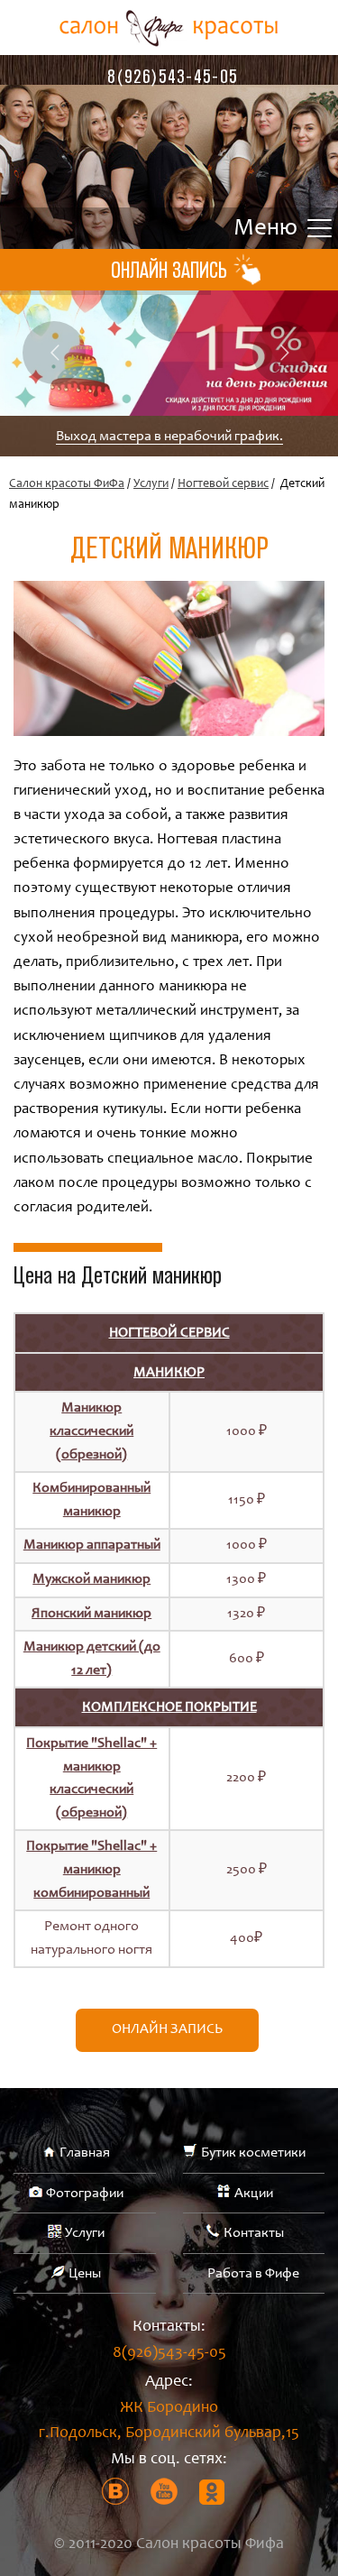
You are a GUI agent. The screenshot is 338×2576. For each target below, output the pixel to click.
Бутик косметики (253, 2153)
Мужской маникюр (91, 1579)
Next (284, 353)
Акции (254, 2194)
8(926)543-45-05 (173, 76)
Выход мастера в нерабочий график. (169, 437)
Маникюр (169, 1373)
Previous (54, 353)
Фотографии (85, 2194)
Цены (85, 2274)
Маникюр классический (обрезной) (91, 1431)
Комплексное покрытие (169, 1707)
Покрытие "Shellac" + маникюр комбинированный (91, 1869)
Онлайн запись (167, 2029)
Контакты (254, 2233)
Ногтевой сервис (223, 484)
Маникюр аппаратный (92, 1545)
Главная (85, 2153)
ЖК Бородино (169, 2421)
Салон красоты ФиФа (67, 484)
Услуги (151, 484)
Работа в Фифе (253, 2274)
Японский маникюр (91, 1614)
